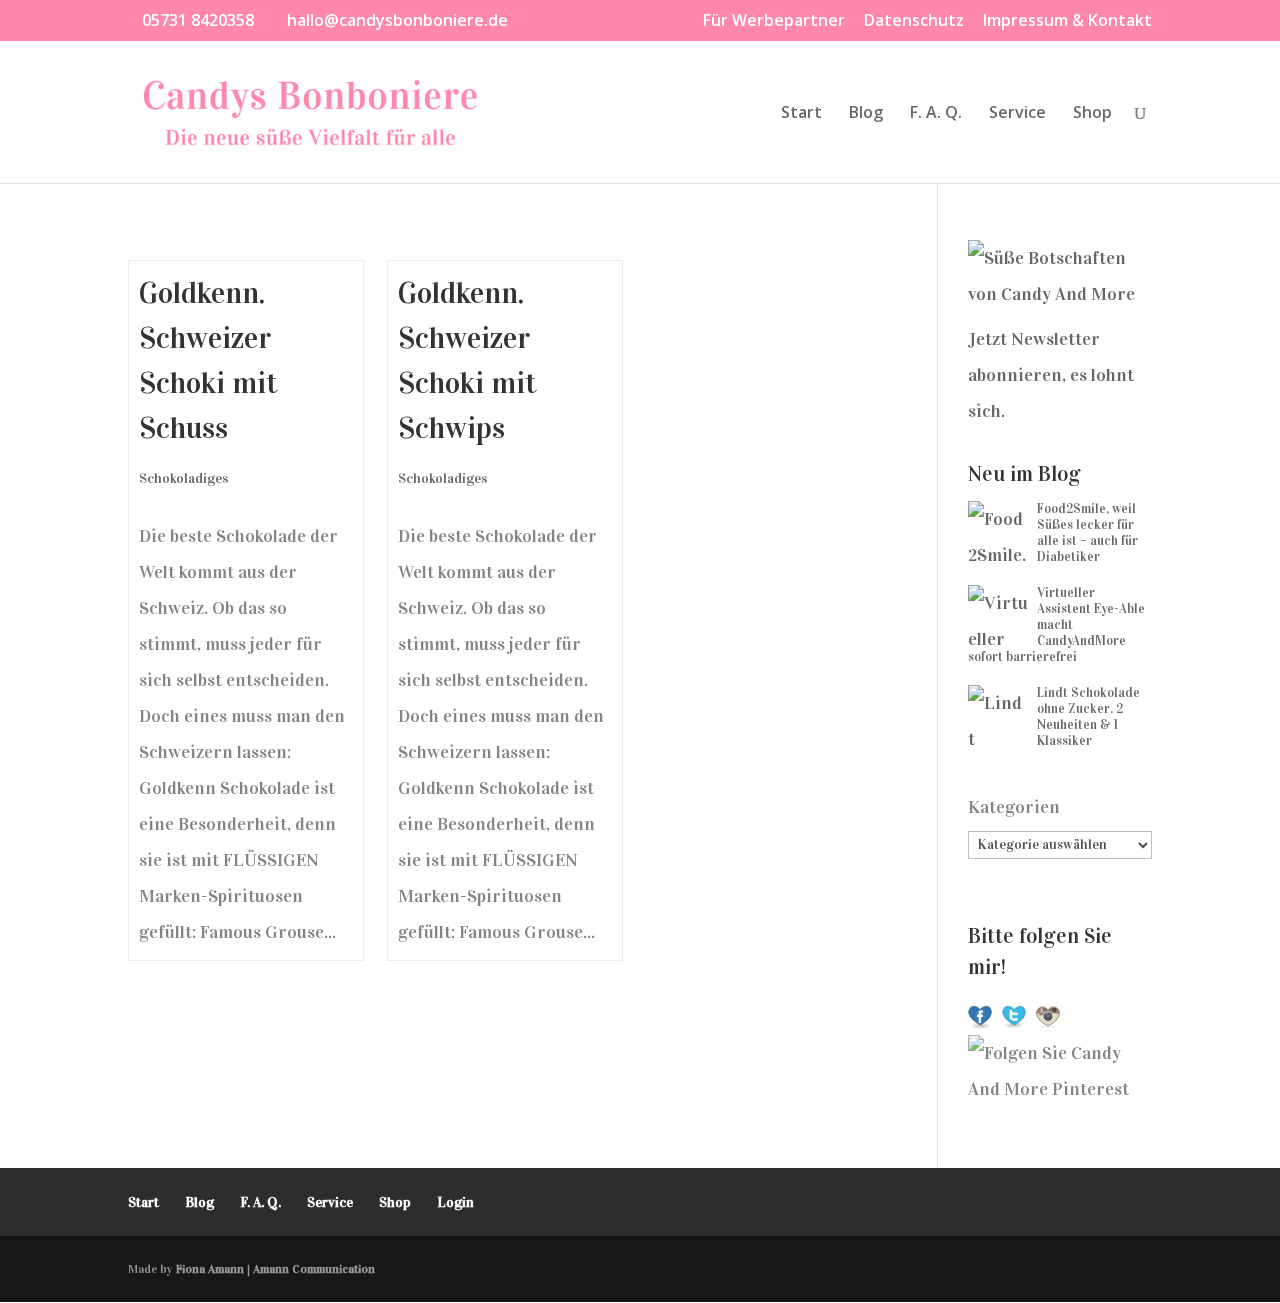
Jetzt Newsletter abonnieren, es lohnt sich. (1051, 375)
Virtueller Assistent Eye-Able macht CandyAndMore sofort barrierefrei (1056, 625)
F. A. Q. (936, 114)
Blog (866, 114)
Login (455, 1202)
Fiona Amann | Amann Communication (275, 1269)
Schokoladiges (184, 478)
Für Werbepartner (774, 21)
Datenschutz (914, 21)
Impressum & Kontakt (1067, 21)
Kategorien (1014, 807)
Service (1017, 114)
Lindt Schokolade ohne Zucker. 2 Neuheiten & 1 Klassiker (1088, 717)
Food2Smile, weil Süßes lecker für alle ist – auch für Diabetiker (1087, 533)
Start (801, 114)
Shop (1092, 114)
